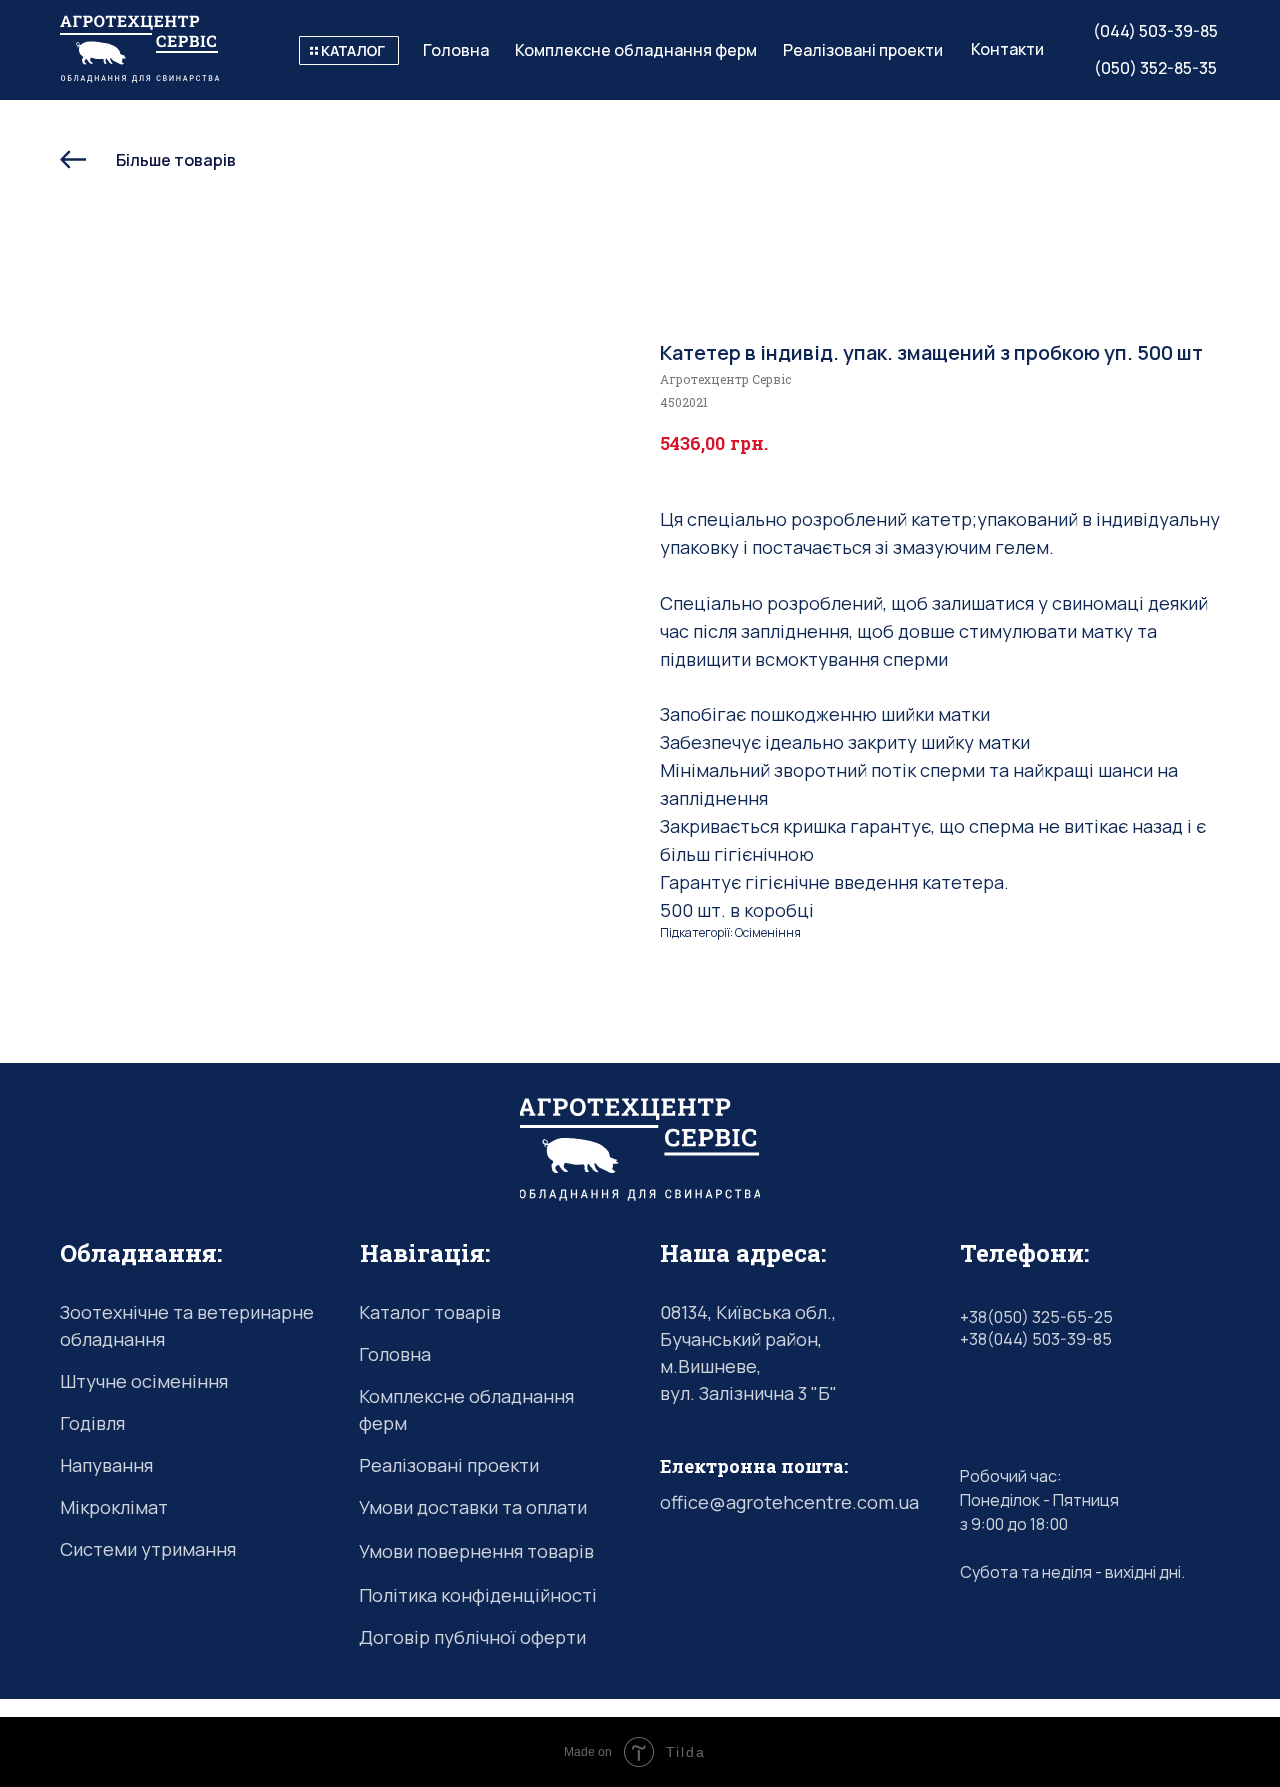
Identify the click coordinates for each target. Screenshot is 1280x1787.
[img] (349, 50)
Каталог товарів (430, 1312)
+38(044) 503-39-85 (1036, 1339)
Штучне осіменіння (144, 1381)
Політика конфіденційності (478, 1595)
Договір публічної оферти (472, 1637)
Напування (106, 1465)
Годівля (92, 1423)
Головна (395, 1354)
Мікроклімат (114, 1507)
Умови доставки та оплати (473, 1507)
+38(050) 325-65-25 (1036, 1317)
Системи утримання (148, 1549)
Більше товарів (176, 160)
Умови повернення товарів (476, 1551)
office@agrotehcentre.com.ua (789, 1502)
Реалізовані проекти (449, 1465)
